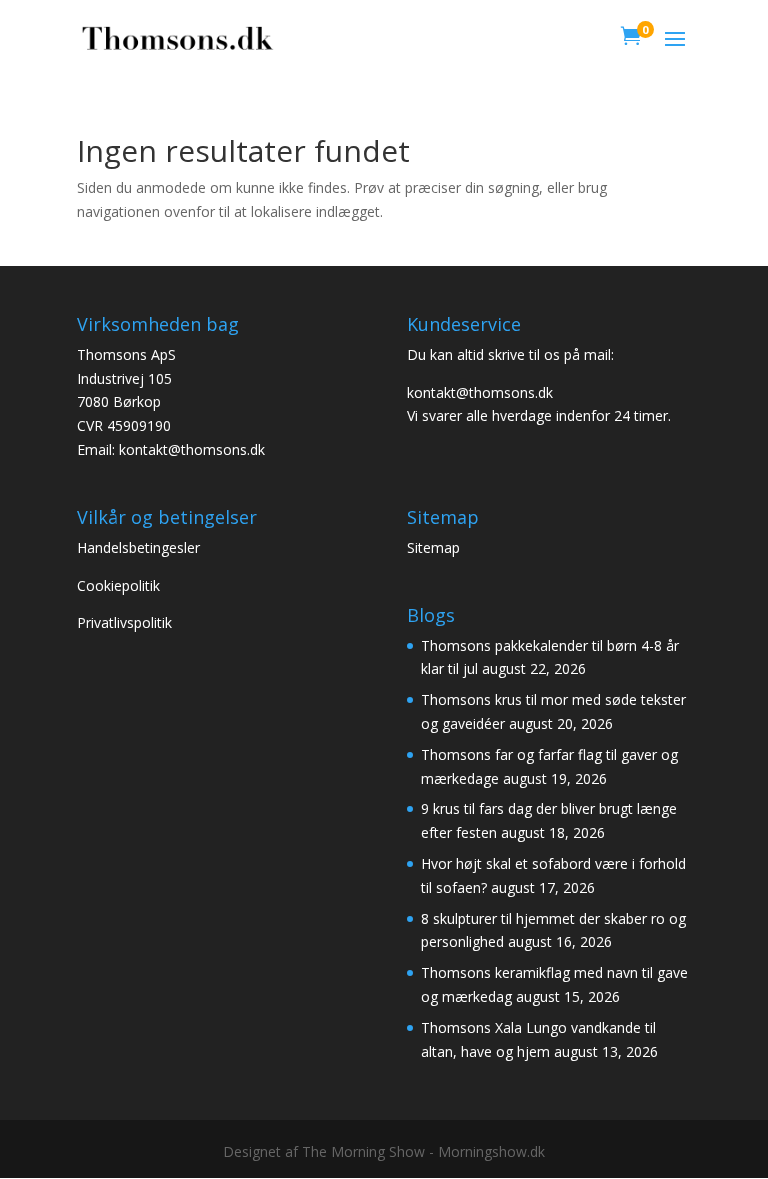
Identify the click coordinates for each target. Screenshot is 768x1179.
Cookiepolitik (120, 585)
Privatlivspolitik (124, 622)
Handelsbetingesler (140, 547)
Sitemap (435, 547)
